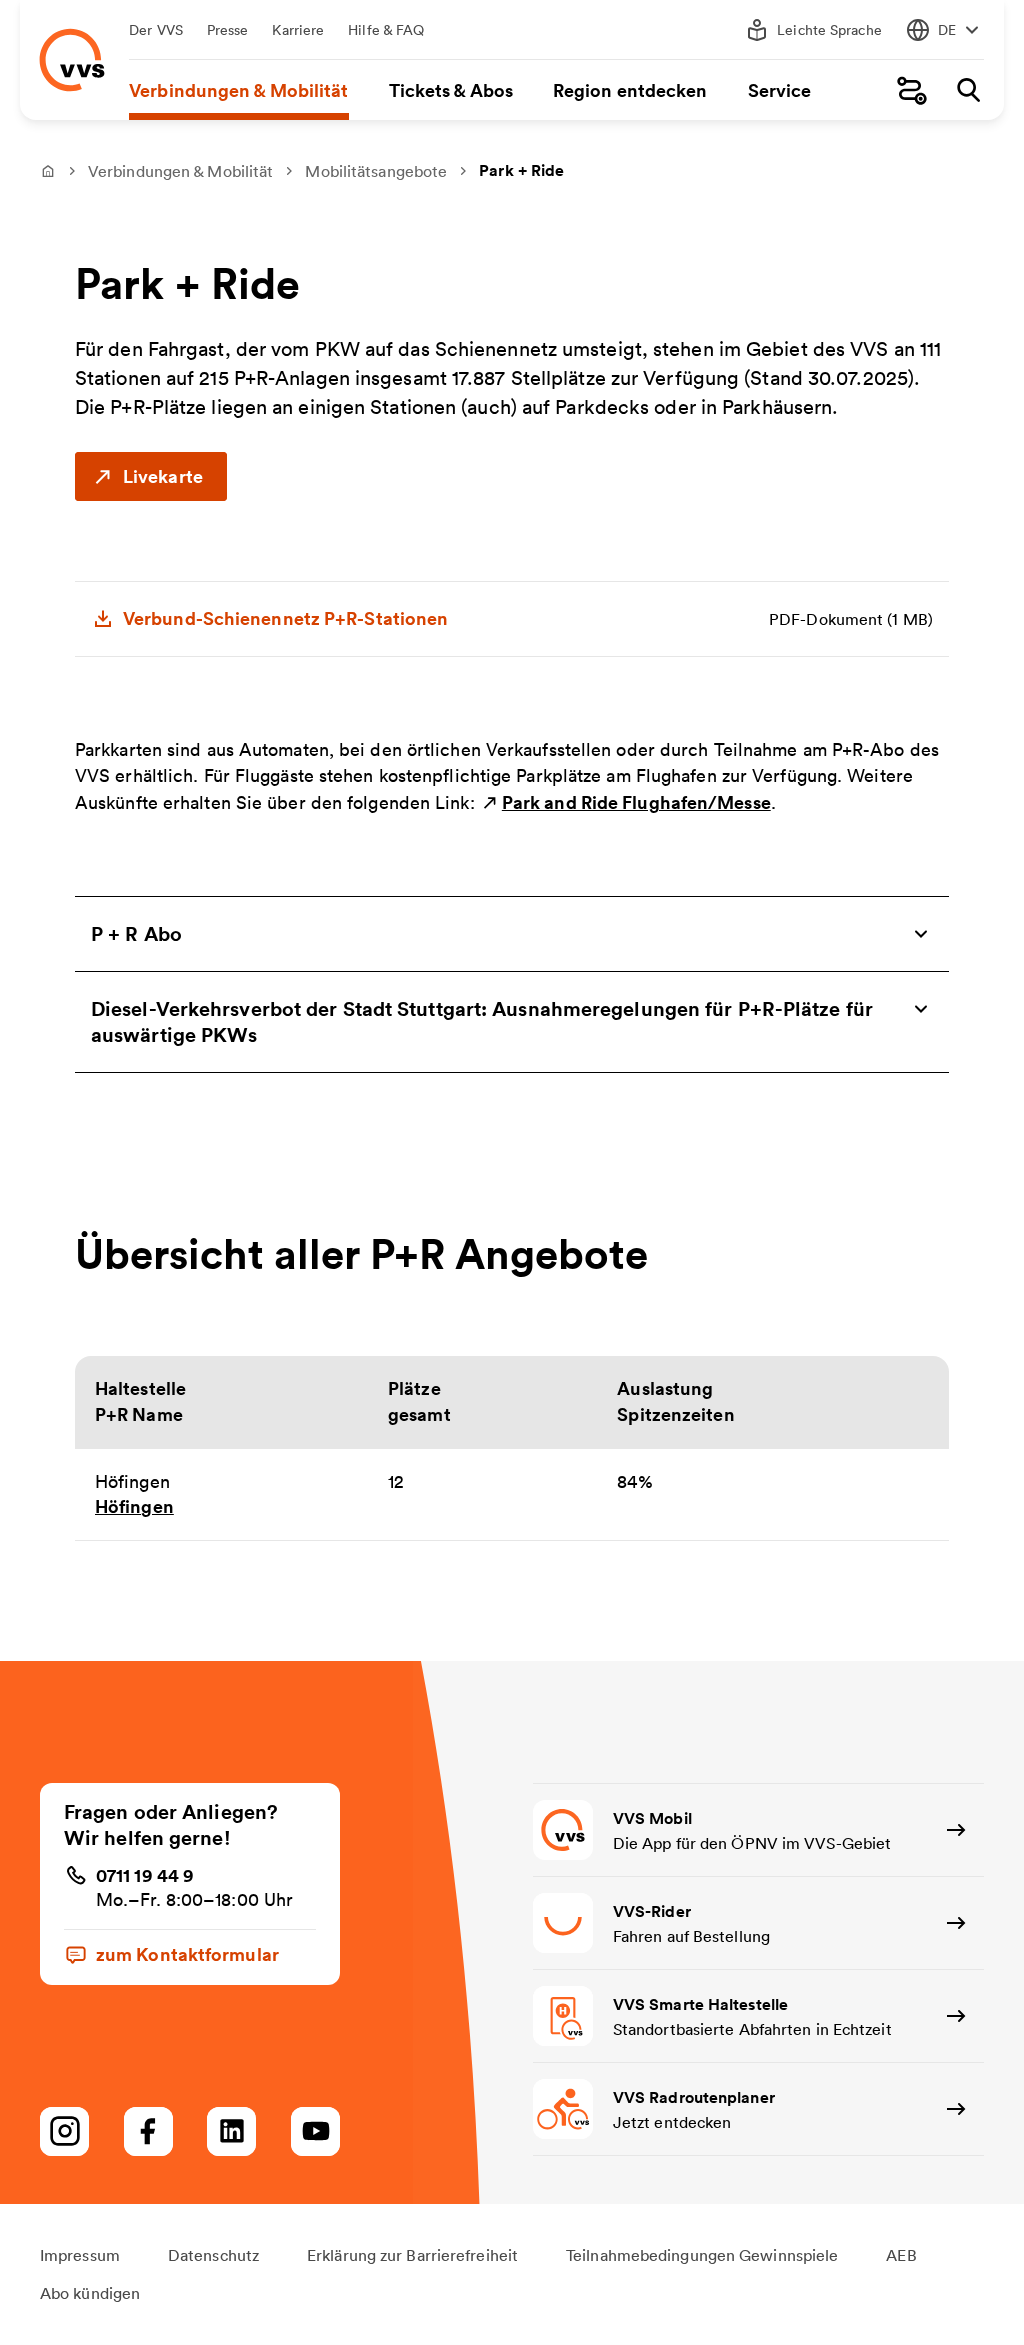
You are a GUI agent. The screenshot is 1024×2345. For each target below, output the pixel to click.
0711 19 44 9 (145, 1875)
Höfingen (134, 1506)
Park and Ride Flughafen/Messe (636, 802)
